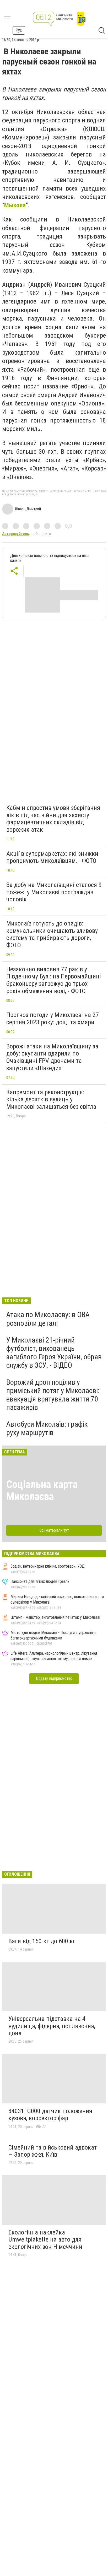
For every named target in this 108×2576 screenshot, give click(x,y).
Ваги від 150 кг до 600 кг (42, 1941)
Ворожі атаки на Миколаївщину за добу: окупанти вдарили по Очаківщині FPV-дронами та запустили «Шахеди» (52, 1057)
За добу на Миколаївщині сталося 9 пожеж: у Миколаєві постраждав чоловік (54, 892)
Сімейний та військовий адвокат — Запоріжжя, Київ (53, 2151)
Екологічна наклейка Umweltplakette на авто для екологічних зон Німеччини (45, 2240)
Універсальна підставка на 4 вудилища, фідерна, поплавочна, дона (52, 2026)
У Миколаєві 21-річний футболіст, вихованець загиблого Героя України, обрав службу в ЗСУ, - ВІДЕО (54, 1353)
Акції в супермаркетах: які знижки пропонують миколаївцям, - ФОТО (52, 857)
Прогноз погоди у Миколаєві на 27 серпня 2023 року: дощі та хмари (53, 1019)
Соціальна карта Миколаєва (42, 1490)
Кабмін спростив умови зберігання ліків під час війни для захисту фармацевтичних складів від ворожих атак (53, 819)
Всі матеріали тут (54, 1530)
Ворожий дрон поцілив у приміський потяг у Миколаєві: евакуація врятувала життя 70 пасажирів (53, 1395)
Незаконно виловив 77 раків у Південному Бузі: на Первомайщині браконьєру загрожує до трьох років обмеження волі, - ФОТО (54, 980)
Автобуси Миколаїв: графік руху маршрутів (47, 1428)
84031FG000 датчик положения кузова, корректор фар (50, 2115)
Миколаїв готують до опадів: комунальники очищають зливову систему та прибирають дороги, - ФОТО (52, 934)
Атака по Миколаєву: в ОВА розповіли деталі (48, 1319)
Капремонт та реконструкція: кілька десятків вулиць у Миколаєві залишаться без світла (51, 1099)
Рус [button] (19, 30)
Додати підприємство (54, 1678)
